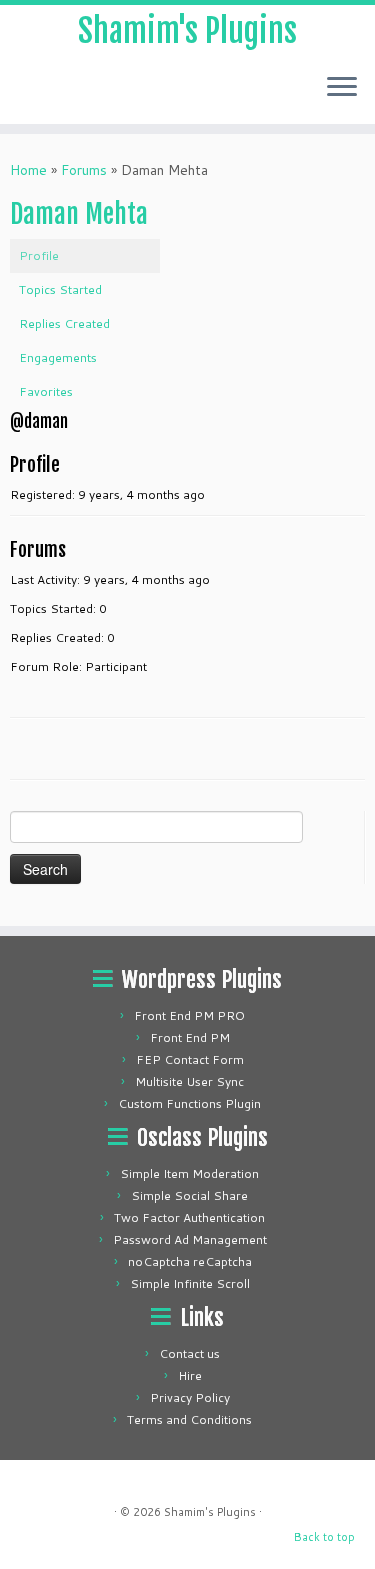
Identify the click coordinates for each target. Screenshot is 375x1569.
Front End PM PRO (189, 1015)
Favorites (46, 391)
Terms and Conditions (189, 1419)
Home (28, 170)
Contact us (189, 1353)
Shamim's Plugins (187, 31)
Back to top (324, 1537)
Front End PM (190, 1037)
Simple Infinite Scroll (190, 1283)
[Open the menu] (342, 88)
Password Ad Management (190, 1239)
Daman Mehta (79, 214)
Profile (39, 255)
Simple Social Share (189, 1195)
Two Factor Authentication (189, 1217)
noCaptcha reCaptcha (190, 1261)
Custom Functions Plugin (189, 1103)
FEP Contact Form (190, 1059)
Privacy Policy (190, 1397)
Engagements (58, 357)
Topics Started (60, 289)
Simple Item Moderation (189, 1173)
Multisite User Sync (189, 1081)
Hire (190, 1375)
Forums (84, 170)
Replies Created (64, 323)
